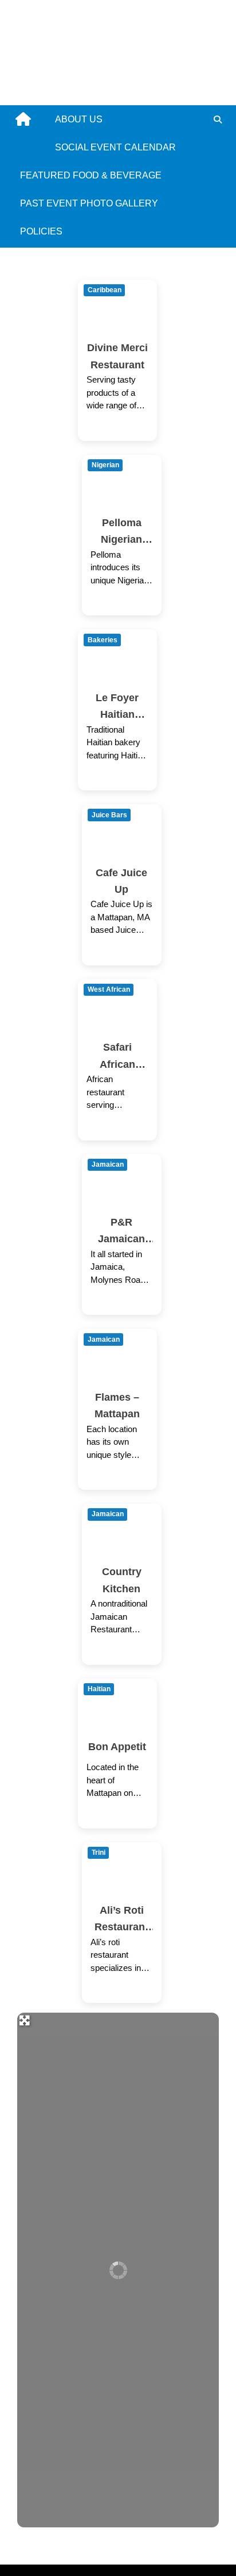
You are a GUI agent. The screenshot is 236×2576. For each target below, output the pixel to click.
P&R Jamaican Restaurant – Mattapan (121, 1232)
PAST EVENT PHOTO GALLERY (89, 203)
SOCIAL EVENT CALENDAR (115, 147)
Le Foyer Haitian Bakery (117, 707)
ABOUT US (79, 119)
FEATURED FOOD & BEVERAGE (91, 175)
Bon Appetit (117, 1746)
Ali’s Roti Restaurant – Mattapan (121, 1920)
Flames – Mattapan (117, 1405)
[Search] (217, 120)
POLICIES (41, 231)
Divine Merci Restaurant (117, 356)
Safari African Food (117, 1057)
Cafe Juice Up (121, 881)
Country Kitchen (122, 1580)
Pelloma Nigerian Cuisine (121, 532)
